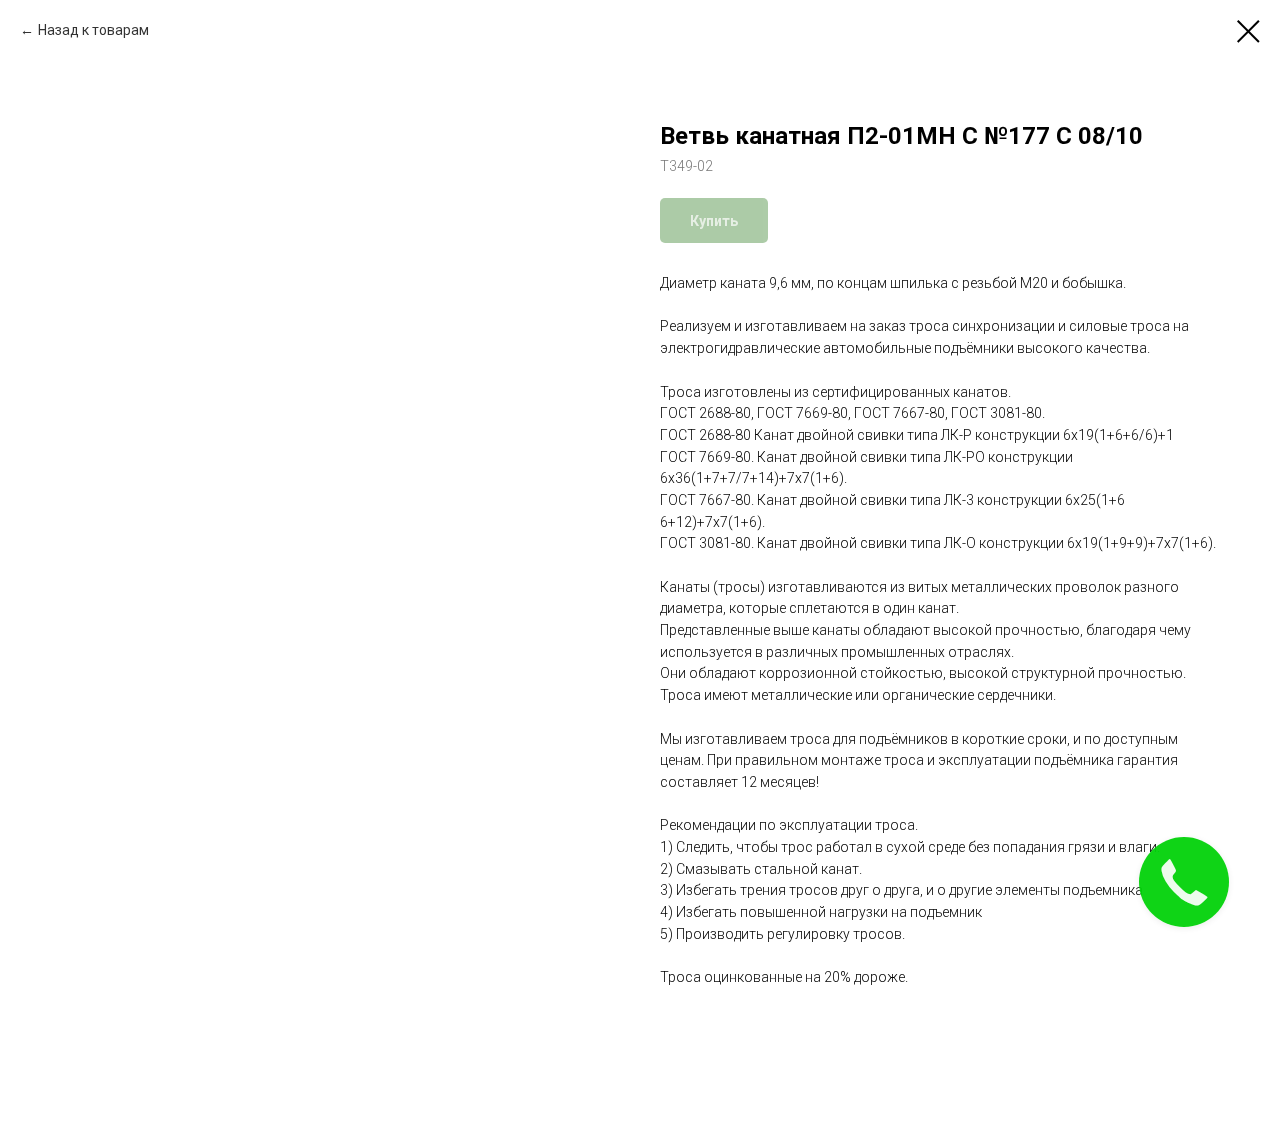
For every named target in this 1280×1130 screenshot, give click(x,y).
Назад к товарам (93, 30)
